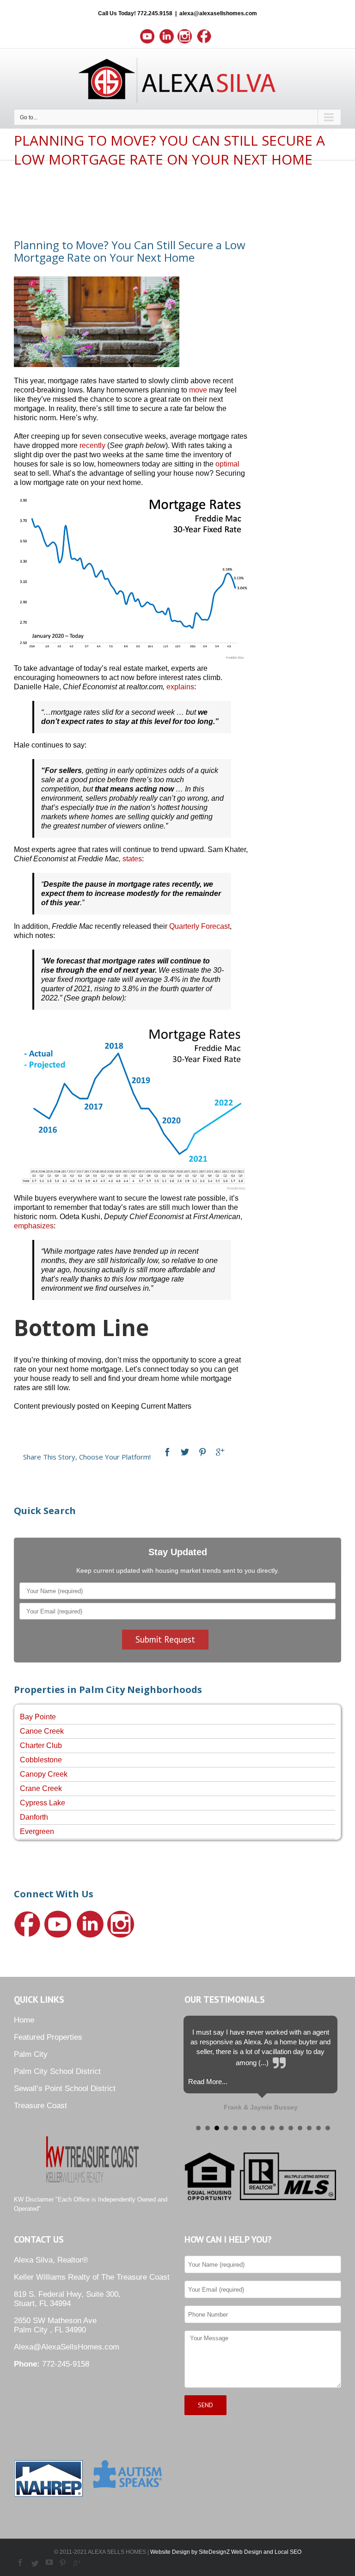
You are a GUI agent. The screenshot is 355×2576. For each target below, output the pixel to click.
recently (92, 445)
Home (24, 2020)
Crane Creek (41, 1788)
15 (328, 2128)
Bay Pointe (38, 1717)
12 (300, 2128)
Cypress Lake (43, 1803)
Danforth (34, 1817)
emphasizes (34, 1226)
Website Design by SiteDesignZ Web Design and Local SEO (226, 2552)
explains (180, 687)
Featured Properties (48, 2037)
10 (282, 2128)
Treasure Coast (40, 2106)
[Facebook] (167, 1452)
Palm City (31, 2054)
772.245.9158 (155, 13)
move (198, 390)
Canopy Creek (44, 1774)
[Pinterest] (202, 1452)
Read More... (208, 2082)
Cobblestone (41, 1760)
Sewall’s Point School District (65, 2088)
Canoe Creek (42, 1731)
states (132, 859)
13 (309, 2128)
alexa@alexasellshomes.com (218, 13)
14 (318, 2128)
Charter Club (41, 1745)
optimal (227, 464)
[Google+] (220, 1452)
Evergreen (37, 1831)
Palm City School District (57, 2071)
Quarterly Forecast (199, 926)
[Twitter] (185, 1452)
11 (291, 2128)
